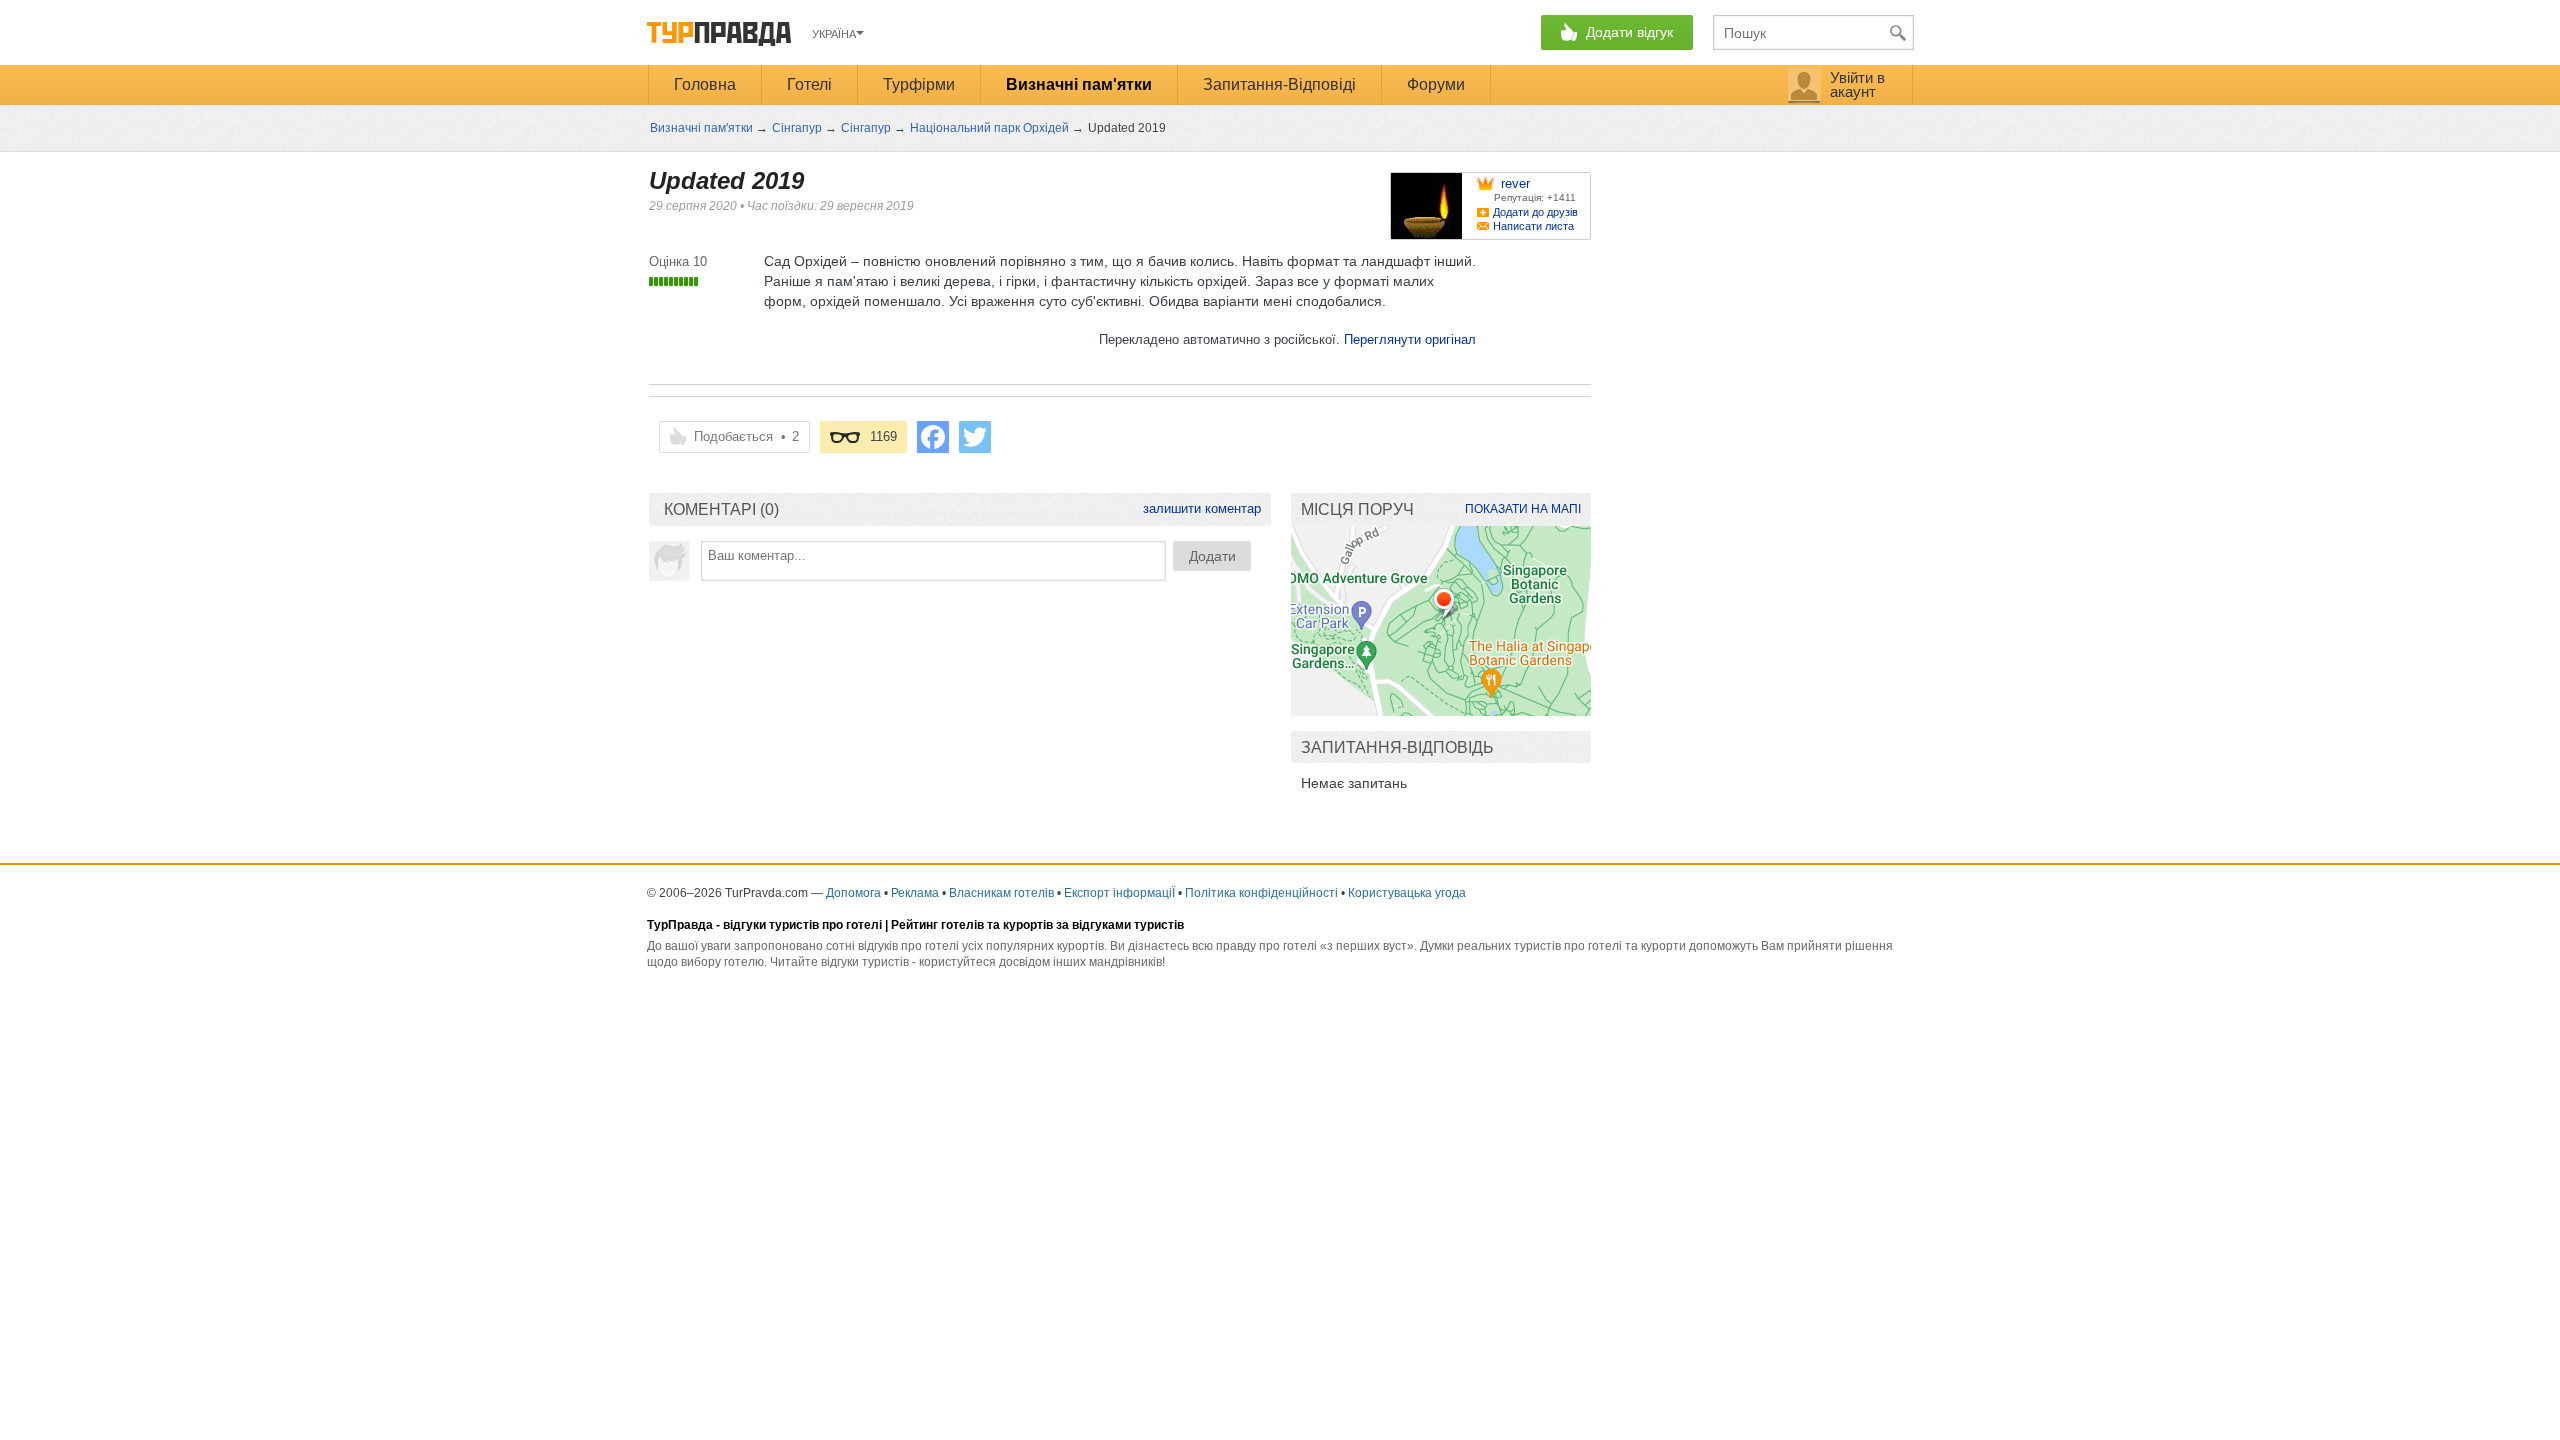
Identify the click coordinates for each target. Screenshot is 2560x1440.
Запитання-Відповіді (1279, 84)
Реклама (915, 893)
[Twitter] (975, 437)
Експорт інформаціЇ (1119, 893)
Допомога (853, 893)
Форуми (1436, 84)
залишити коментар (1202, 508)
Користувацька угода (1407, 893)
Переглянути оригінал (1410, 339)
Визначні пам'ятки (1079, 84)
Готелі (809, 84)
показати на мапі (1523, 509)
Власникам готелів (1001, 893)
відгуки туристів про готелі (802, 925)
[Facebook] (933, 437)
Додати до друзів (1535, 212)
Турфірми (919, 84)
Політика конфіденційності (1261, 893)
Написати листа (1533, 226)
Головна (705, 84)
